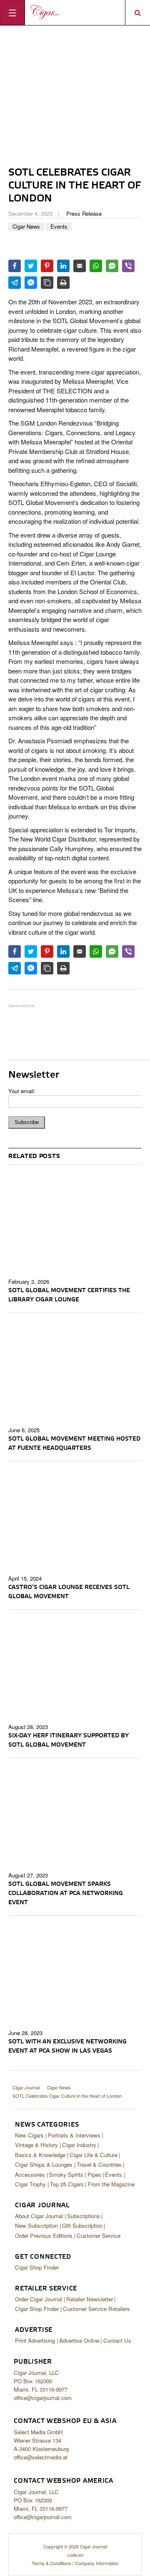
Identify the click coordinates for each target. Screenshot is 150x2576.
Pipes (94, 2174)
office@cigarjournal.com (43, 2398)
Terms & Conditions (51, 2563)
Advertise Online (79, 2340)
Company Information (97, 2563)
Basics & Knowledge (40, 2155)
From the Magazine (111, 2184)
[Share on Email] (80, 266)
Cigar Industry (79, 2145)
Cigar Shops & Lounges (44, 2164)
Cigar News (26, 226)
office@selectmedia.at (41, 2457)
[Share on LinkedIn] (63, 266)
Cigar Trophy (30, 2184)
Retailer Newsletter (90, 2299)
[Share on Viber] (128, 266)
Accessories (30, 2174)
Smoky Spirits (66, 2174)
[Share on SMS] (112, 266)
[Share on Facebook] (15, 266)
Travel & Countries (99, 2164)
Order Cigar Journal (39, 2299)
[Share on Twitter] (31, 266)
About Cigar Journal (39, 2216)
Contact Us (117, 2340)
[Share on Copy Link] (47, 283)
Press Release (84, 213)
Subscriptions (84, 2216)
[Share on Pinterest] (47, 266)
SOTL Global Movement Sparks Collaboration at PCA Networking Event (66, 1893)
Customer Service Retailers (96, 2309)
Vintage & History (36, 2145)
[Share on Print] (63, 283)
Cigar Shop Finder (37, 2267)
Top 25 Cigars (67, 2184)
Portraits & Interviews (74, 2135)
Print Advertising (35, 2340)
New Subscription (36, 2225)
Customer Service (99, 2236)
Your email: (22, 1091)
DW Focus (75, 13)
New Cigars (29, 2135)
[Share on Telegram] (15, 283)
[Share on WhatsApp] (96, 266)
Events (59, 226)
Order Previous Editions (44, 2236)
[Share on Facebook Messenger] (31, 283)
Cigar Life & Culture (94, 2155)
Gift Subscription (82, 2225)
